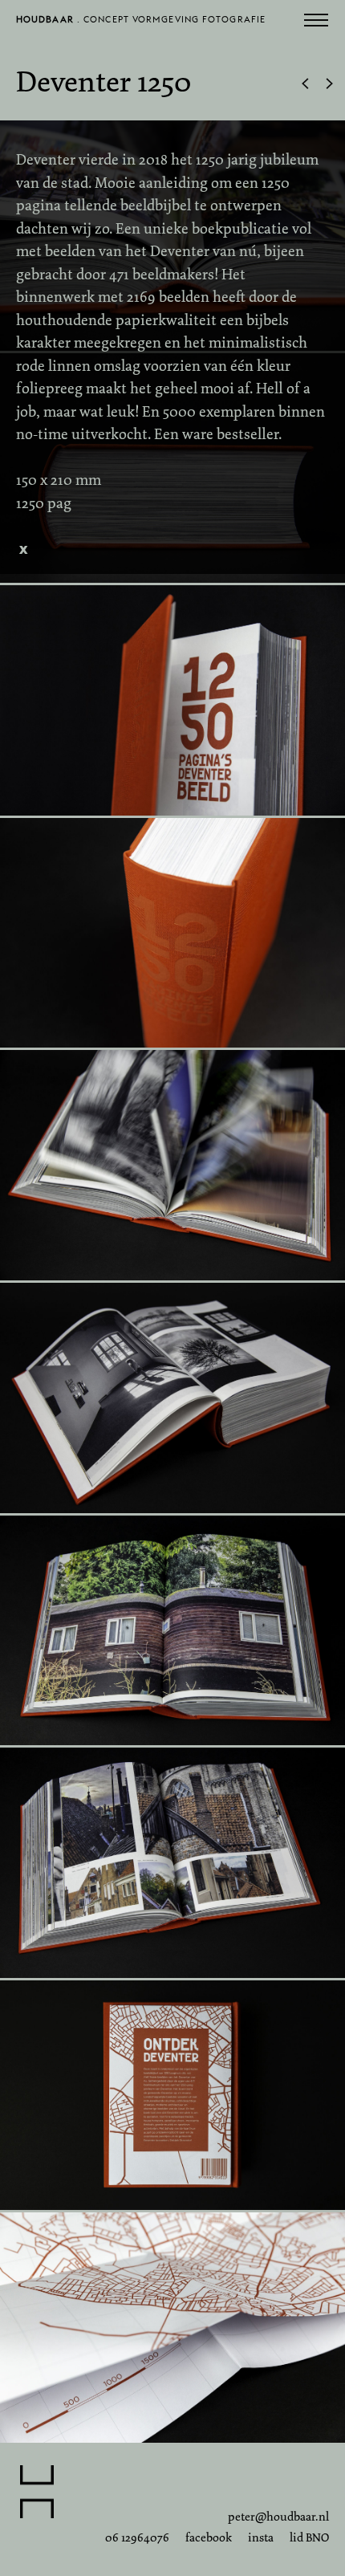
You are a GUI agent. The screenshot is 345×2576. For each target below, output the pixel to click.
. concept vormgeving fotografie (141, 23)
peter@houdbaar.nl (278, 2517)
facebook (209, 2537)
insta (261, 2537)
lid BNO (309, 2537)
